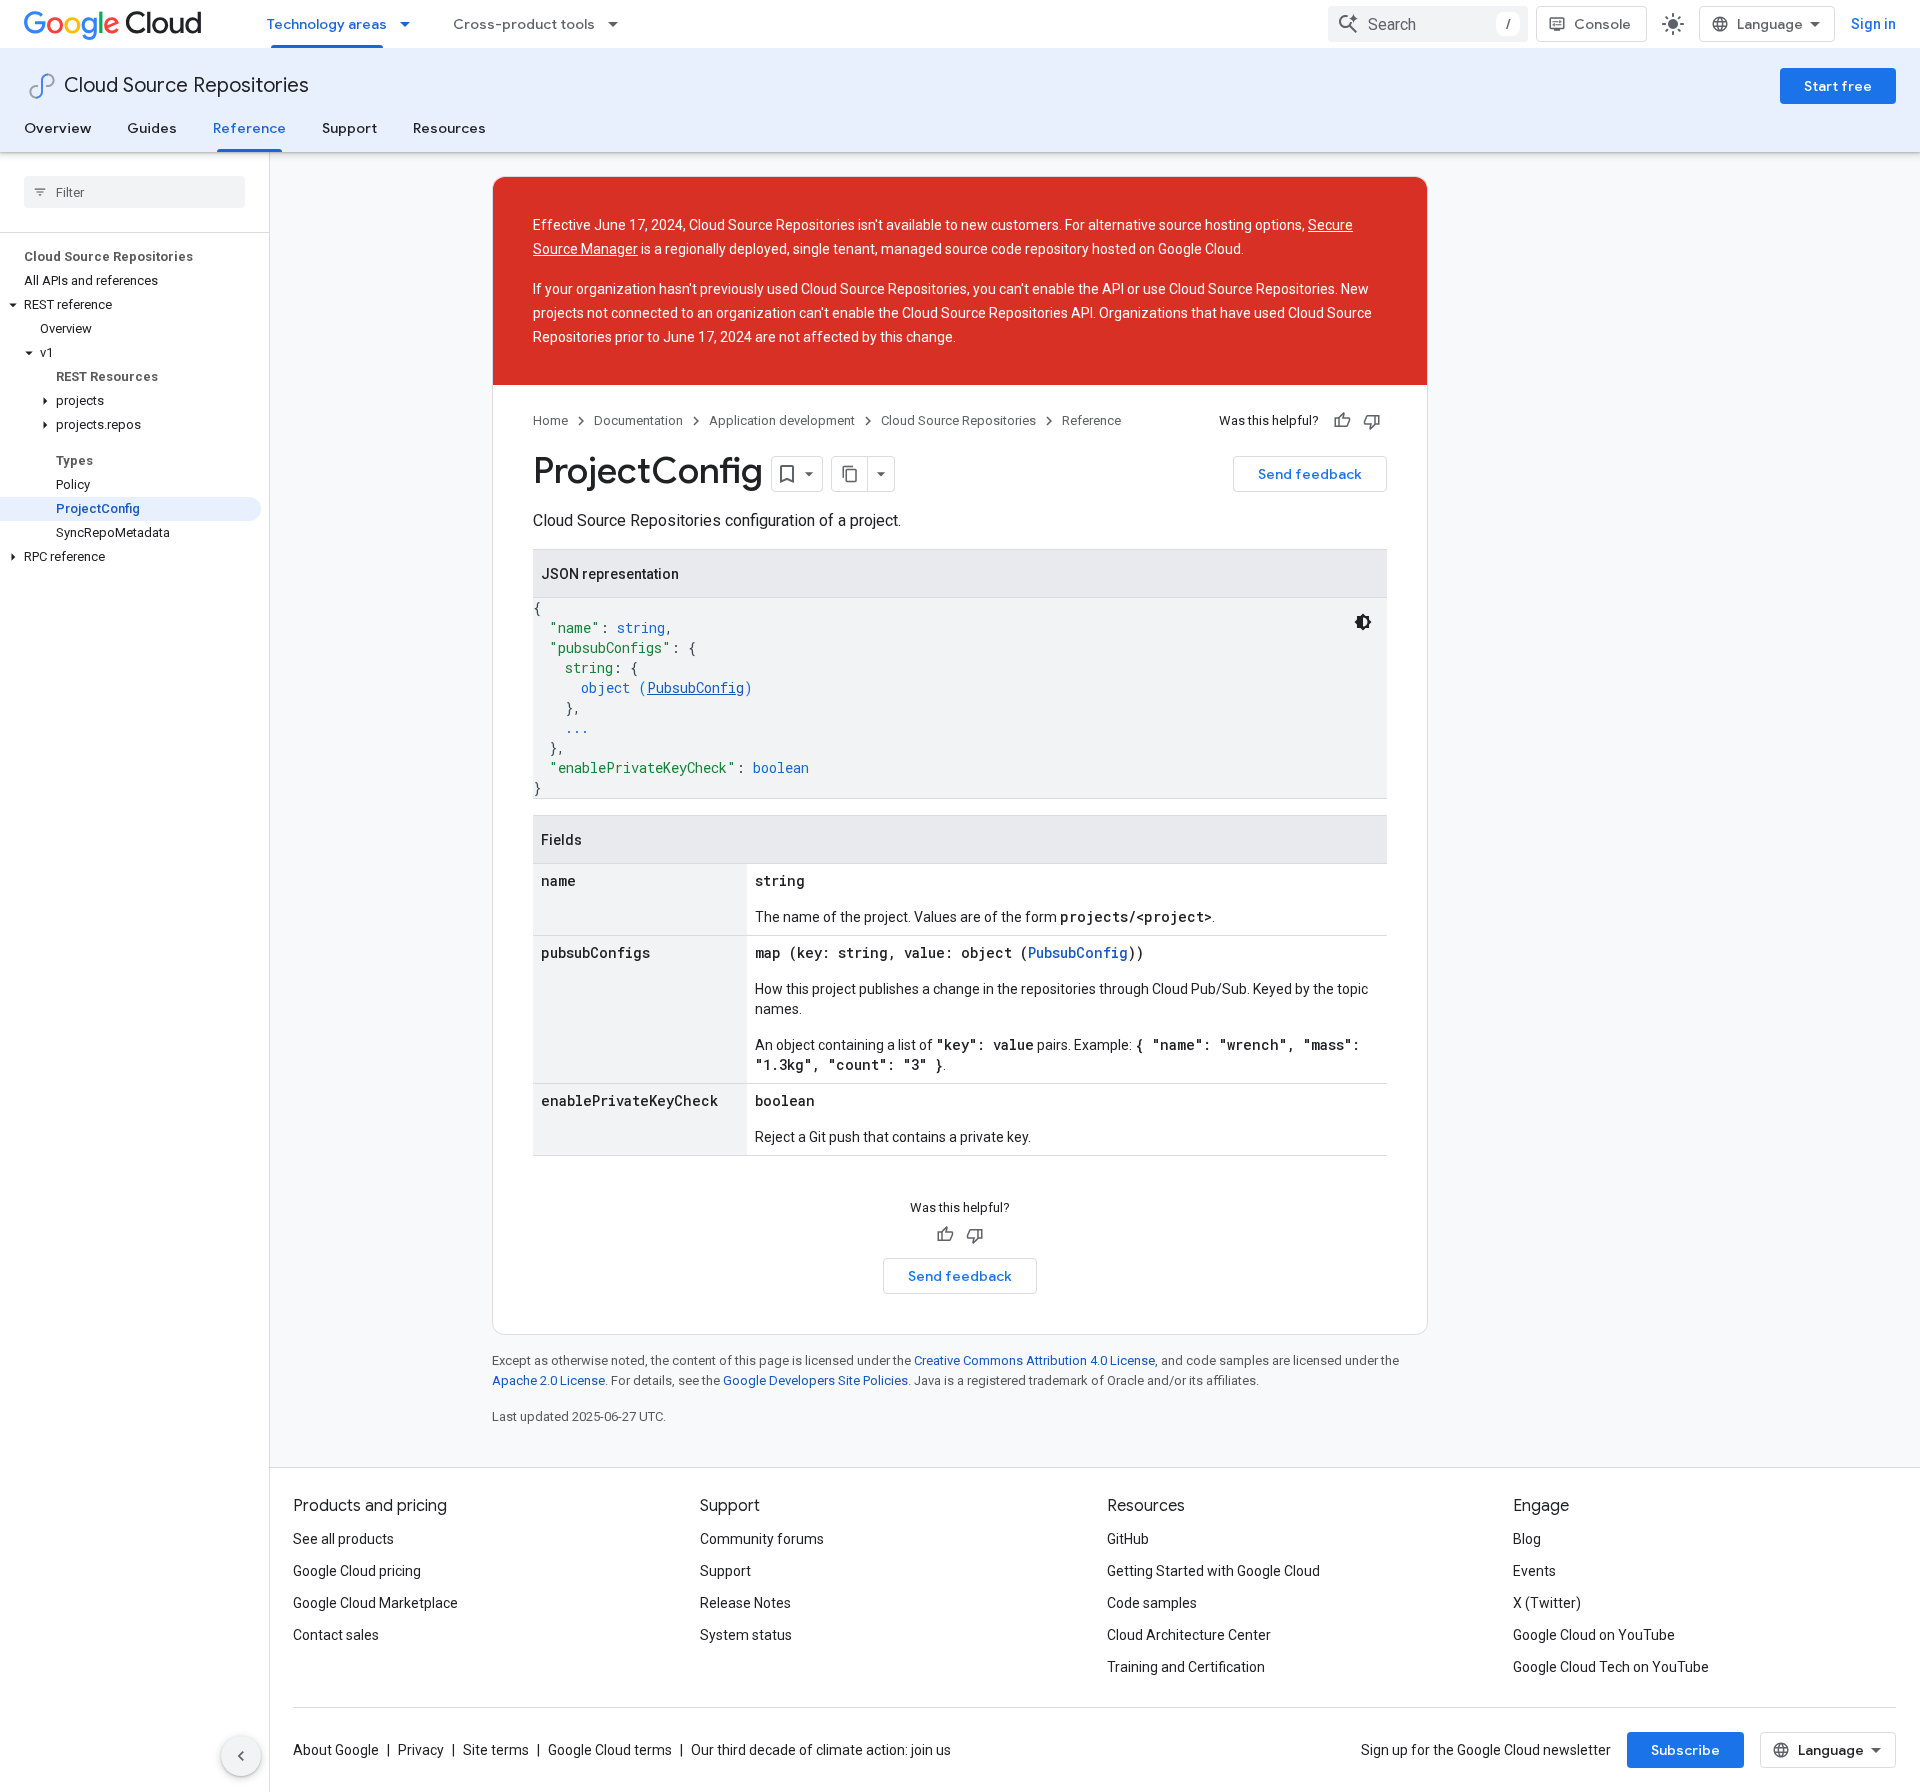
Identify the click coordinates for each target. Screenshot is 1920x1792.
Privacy (421, 1750)
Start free (1838, 86)
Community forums (762, 1539)
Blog (1527, 1539)
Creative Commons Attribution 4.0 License (1034, 1360)
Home (550, 420)
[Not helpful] (1372, 421)
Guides (152, 128)
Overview (57, 128)
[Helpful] (1342, 421)
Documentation (638, 420)
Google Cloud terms (610, 1750)
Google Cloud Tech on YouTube (1611, 1667)
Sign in (1873, 24)
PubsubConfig (695, 687)
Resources (449, 128)
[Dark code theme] (1363, 622)
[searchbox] (134, 192)
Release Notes (745, 1603)
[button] (130, 305)
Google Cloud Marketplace (375, 1603)
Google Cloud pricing (357, 1571)
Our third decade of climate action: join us (821, 1750)
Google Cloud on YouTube (1594, 1635)
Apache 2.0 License (548, 1380)
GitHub (1128, 1539)
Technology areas (327, 24)
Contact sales (336, 1635)
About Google (336, 1750)
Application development (782, 420)
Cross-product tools (524, 24)
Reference (249, 128)
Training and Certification (1186, 1667)
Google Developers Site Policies (815, 1380)
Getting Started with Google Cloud (1213, 1571)
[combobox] (1428, 24)
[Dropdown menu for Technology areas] (411, 24)
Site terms (496, 1750)
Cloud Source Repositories (186, 85)
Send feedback (1310, 474)
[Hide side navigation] (241, 1756)
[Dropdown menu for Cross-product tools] (619, 24)
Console (1602, 24)
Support (349, 128)
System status (746, 1635)
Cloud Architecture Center (1189, 1635)
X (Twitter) (1547, 1603)
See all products (343, 1539)
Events (1534, 1571)
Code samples (1152, 1603)
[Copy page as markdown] (850, 474)
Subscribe (1685, 1750)
